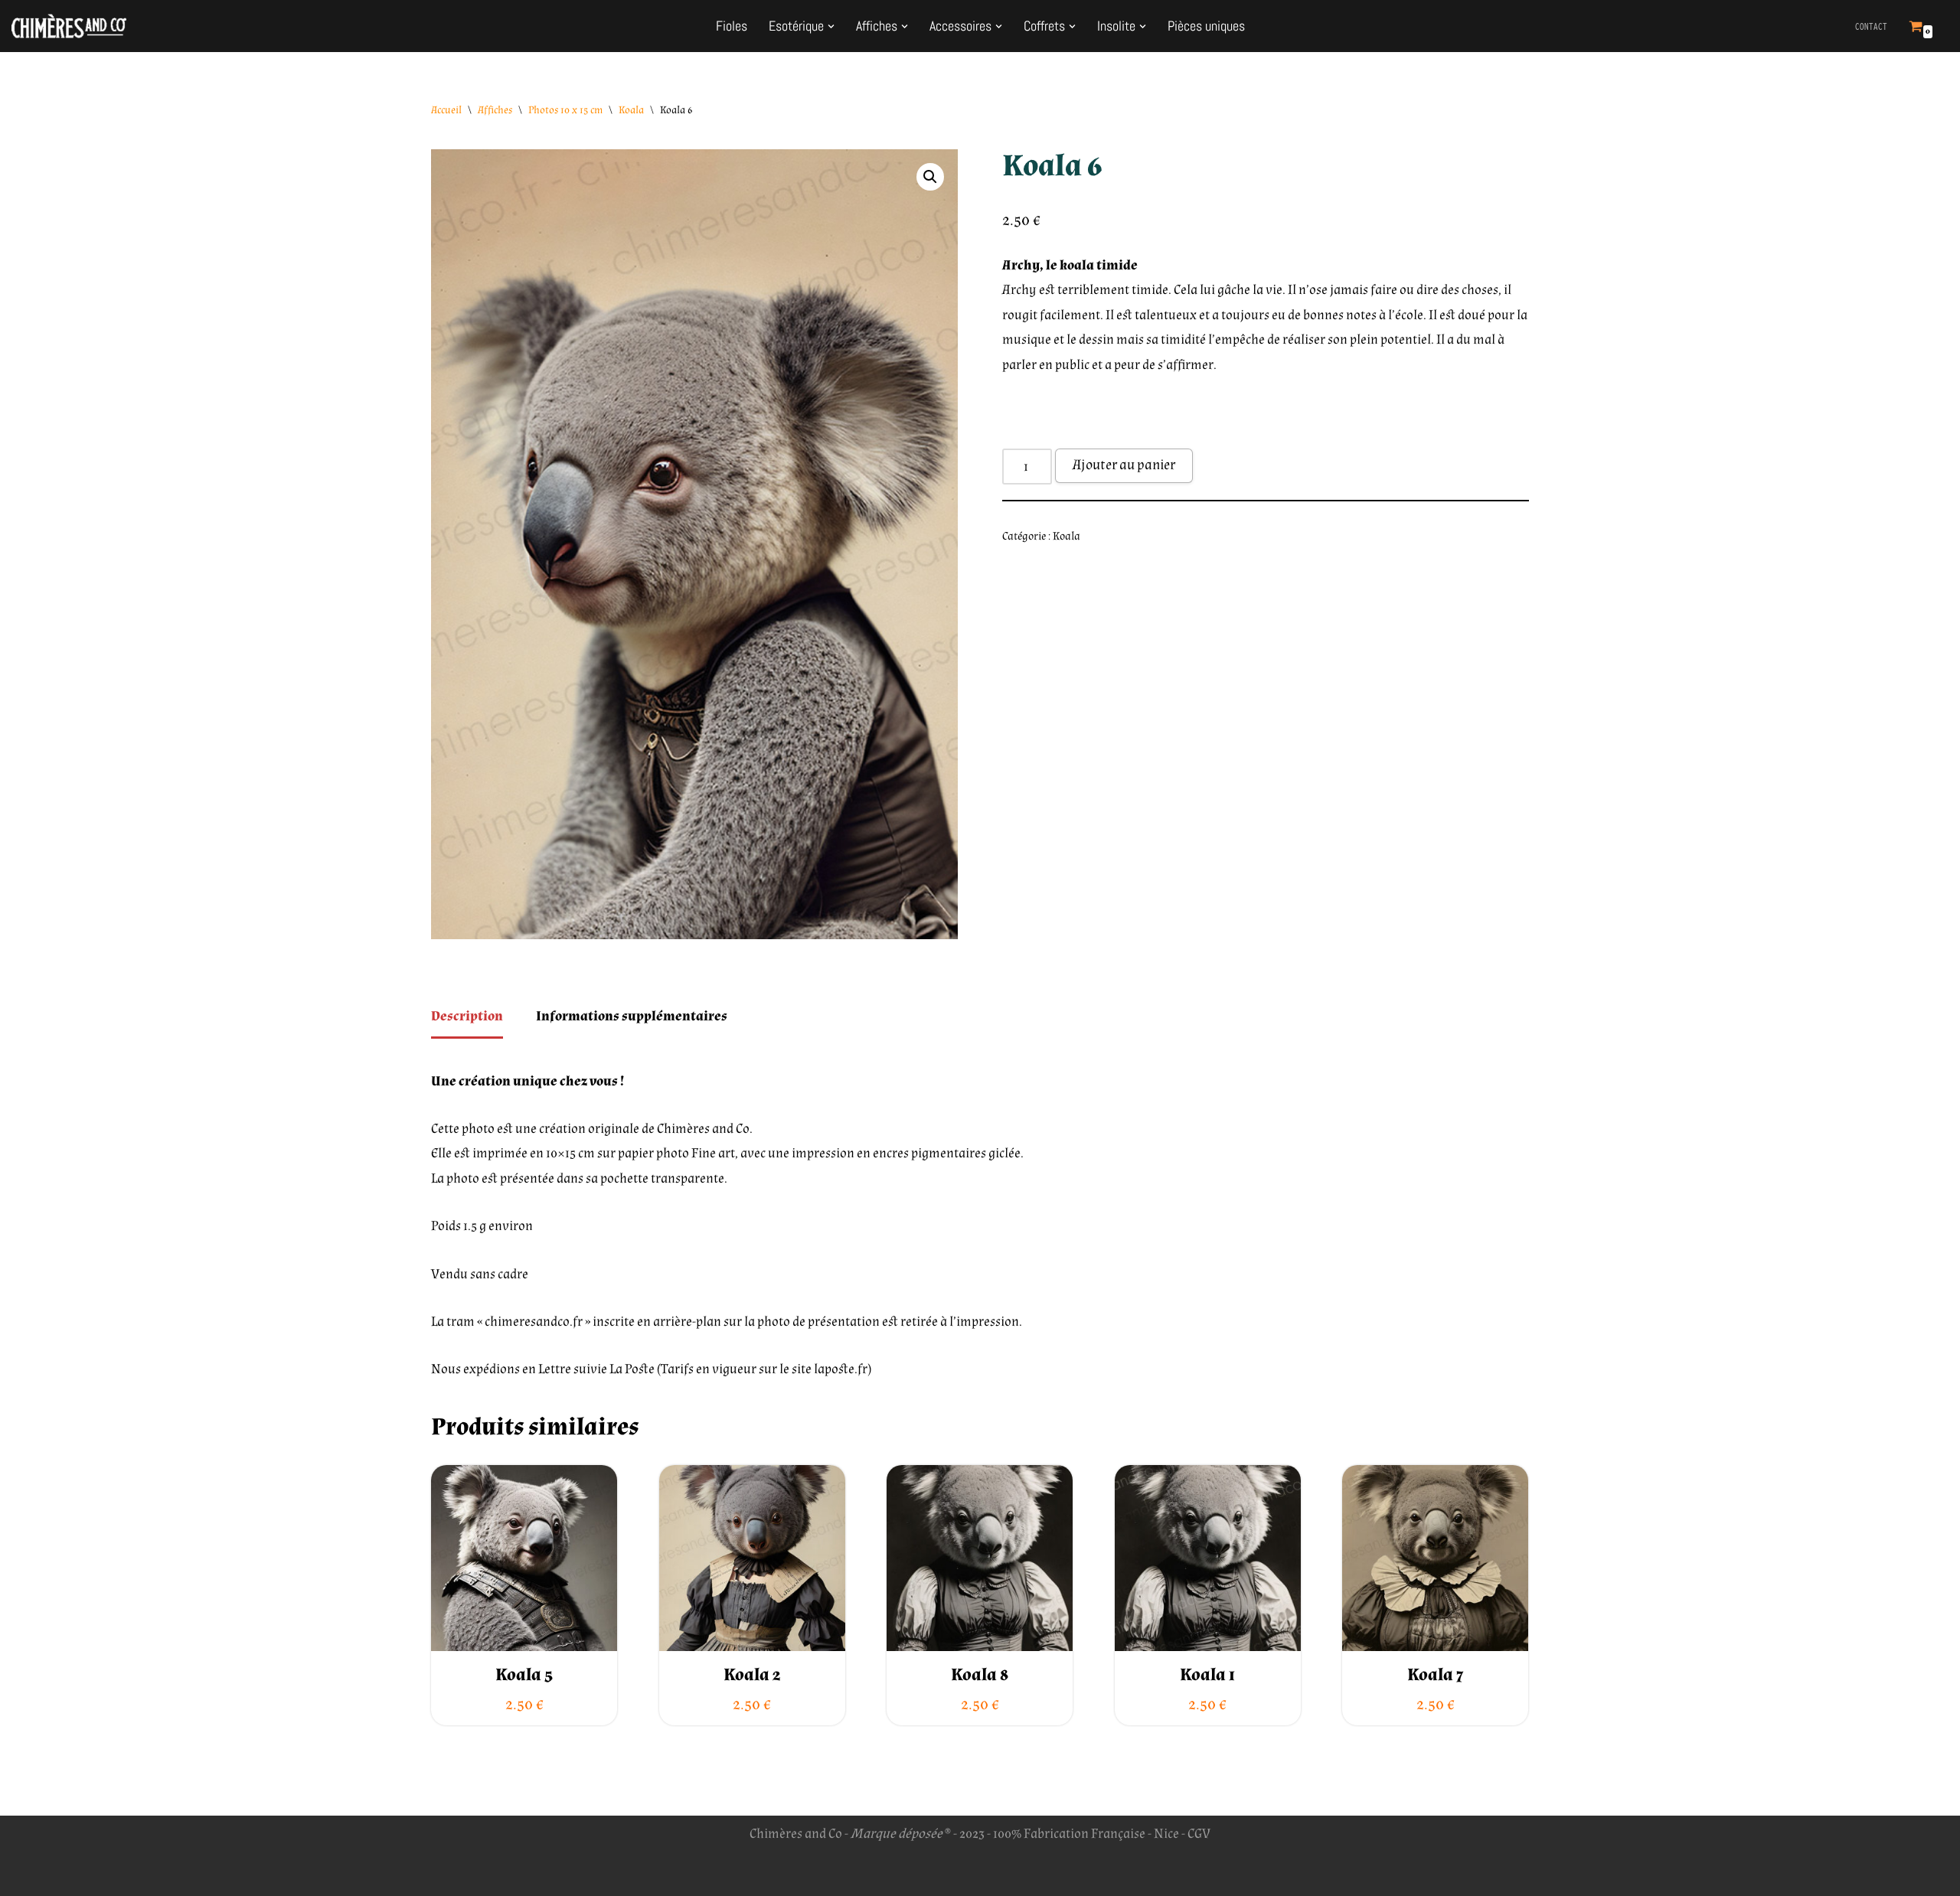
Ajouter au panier (1124, 465)
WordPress (570, 1874)
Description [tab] (467, 1016)
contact (1871, 26)
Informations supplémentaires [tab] (632, 1016)
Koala (631, 110)
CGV (1199, 1834)
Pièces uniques (1206, 26)
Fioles (732, 26)
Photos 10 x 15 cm (565, 110)
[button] (831, 26)
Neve (446, 1874)
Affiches (495, 110)
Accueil (446, 110)
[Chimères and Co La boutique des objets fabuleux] (69, 26)
